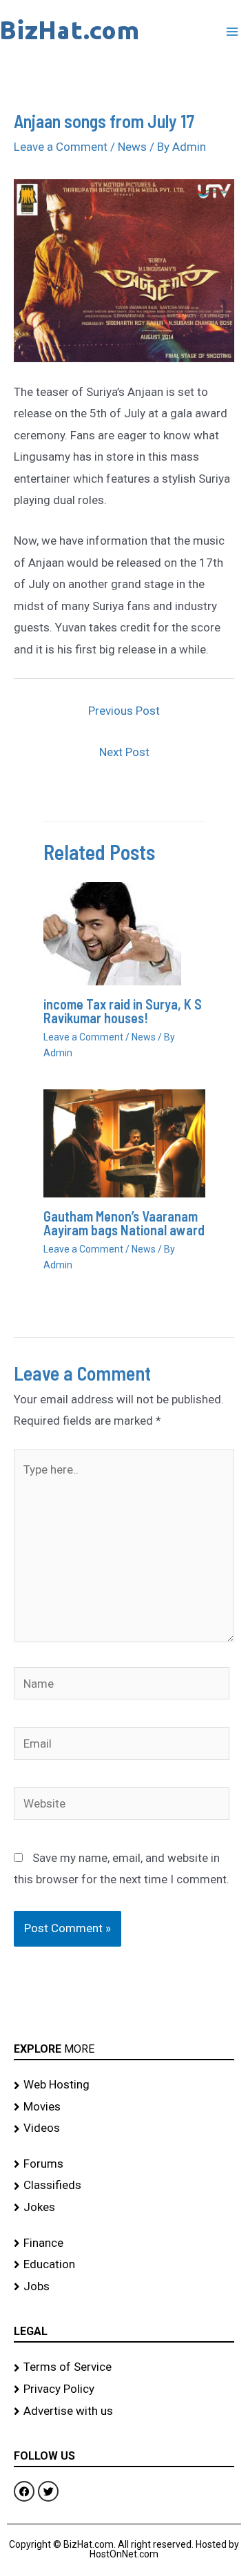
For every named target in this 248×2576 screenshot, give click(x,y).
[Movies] (124, 2107)
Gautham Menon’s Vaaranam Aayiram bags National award (124, 1223)
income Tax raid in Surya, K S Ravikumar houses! (123, 1011)
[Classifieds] (124, 2186)
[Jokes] (124, 2208)
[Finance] (124, 2243)
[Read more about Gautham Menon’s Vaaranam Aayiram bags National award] (124, 1142)
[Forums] (124, 2164)
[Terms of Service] (124, 2367)
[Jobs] (124, 2287)
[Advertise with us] (124, 2411)
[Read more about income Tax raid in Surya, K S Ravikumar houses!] (112, 933)
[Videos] (124, 2128)
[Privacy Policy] (124, 2389)
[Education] (124, 2265)
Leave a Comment (61, 147)
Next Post (124, 752)
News (132, 147)
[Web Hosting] (124, 2085)
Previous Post (124, 711)
